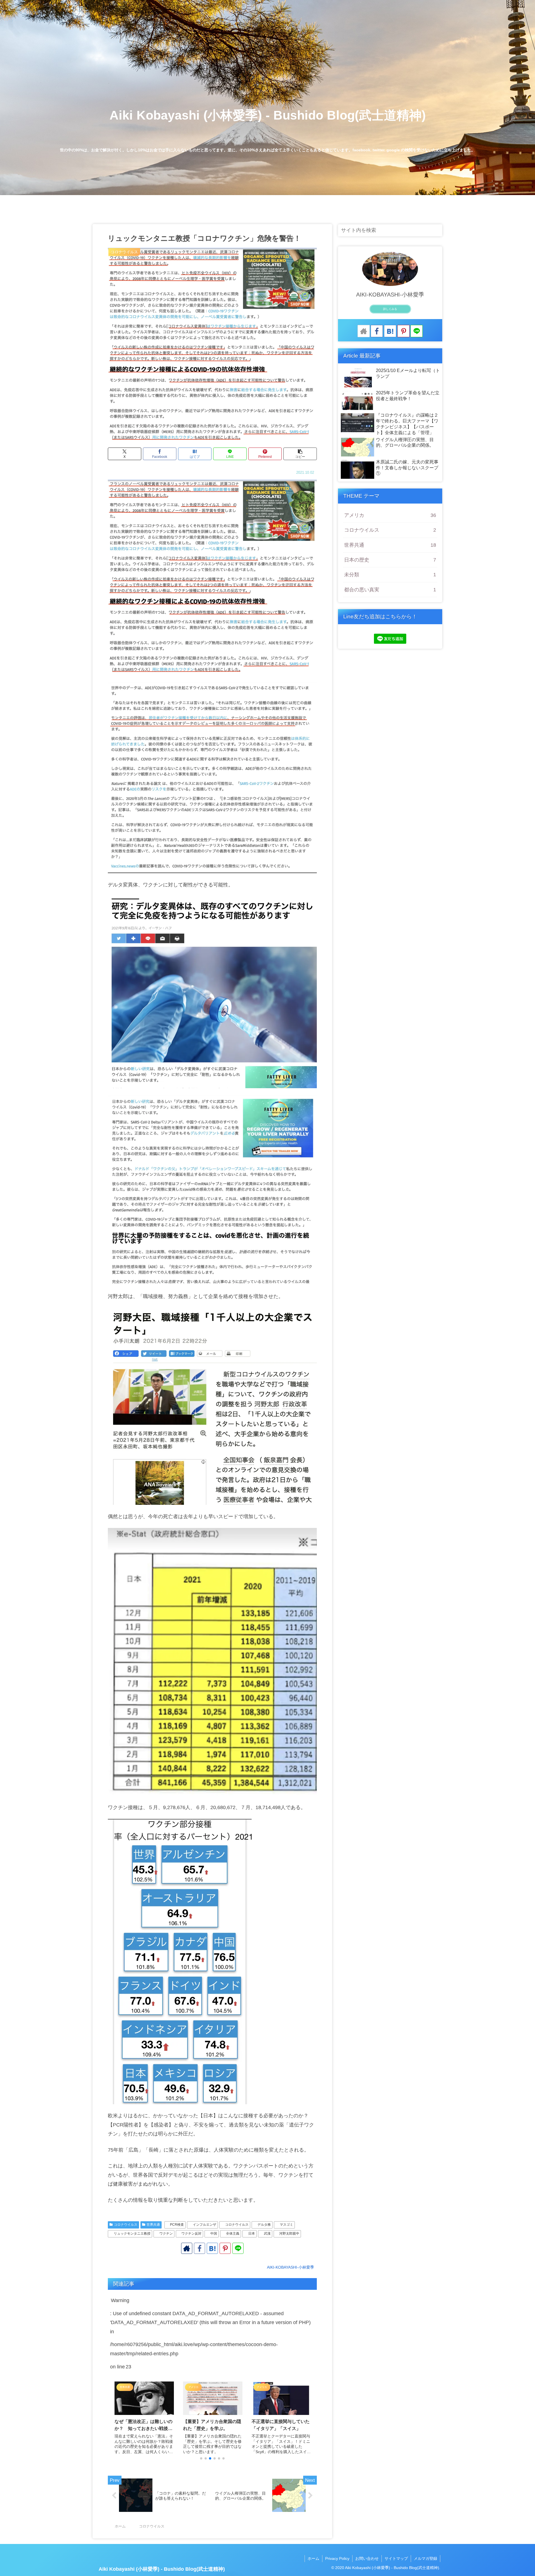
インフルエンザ (205, 2225)
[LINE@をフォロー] (238, 2248)
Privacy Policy (337, 2558)
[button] (300, 454)
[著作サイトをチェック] (187, 2248)
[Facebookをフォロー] (200, 2248)
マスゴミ (286, 2225)
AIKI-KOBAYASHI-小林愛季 (390, 295)
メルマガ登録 (425, 2558)
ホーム (313, 2558)
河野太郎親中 (289, 2234)
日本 (252, 2234)
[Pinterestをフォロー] (225, 2248)
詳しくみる (390, 309)
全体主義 (233, 2234)
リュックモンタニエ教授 (132, 2234)
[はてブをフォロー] (212, 2248)
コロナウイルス (126, 2225)
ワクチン (166, 2234)
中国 (214, 2234)
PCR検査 (177, 2225)
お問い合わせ (367, 2558)
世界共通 (153, 2225)
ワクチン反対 (191, 2234)
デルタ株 (264, 2225)
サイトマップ (396, 2558)
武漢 (267, 2234)
